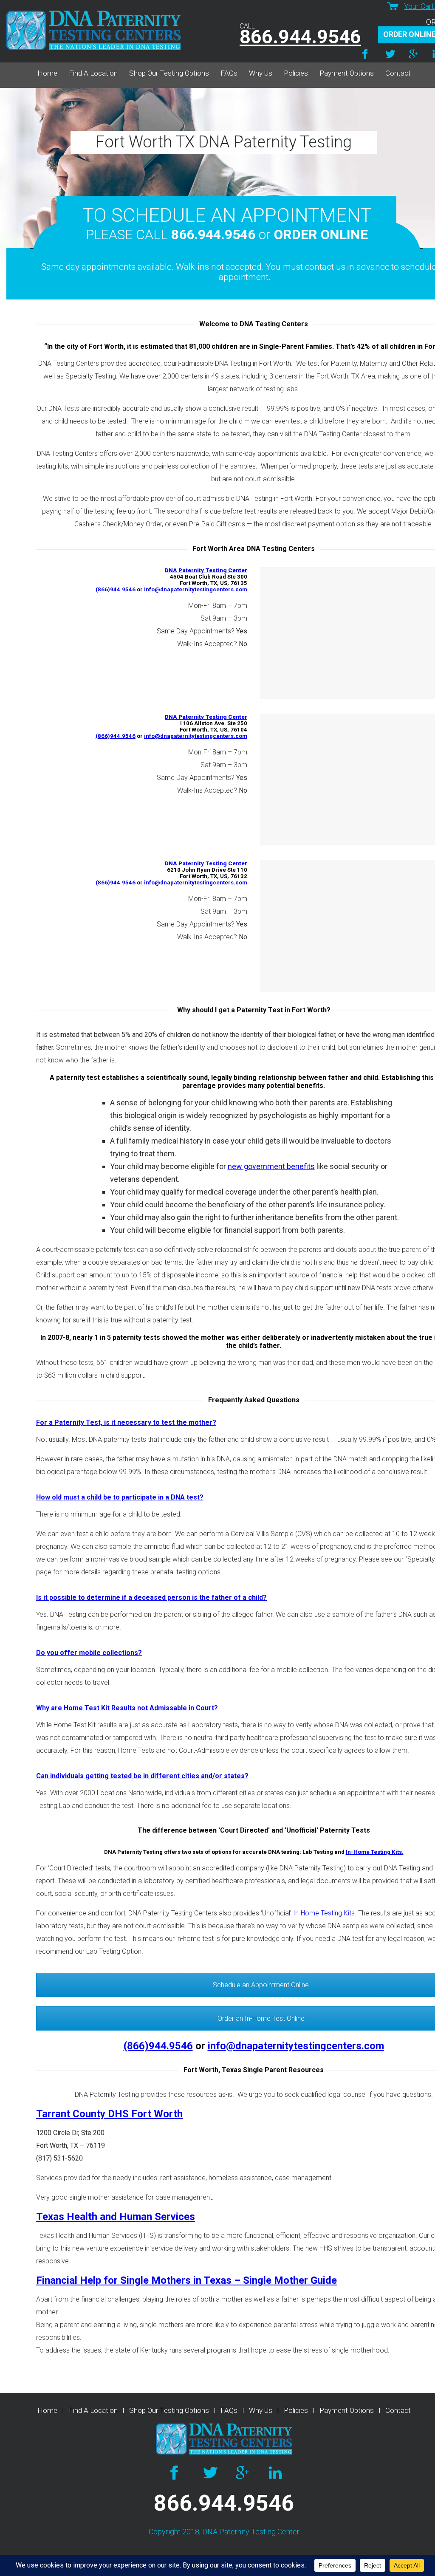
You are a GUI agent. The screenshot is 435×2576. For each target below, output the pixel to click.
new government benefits (271, 1166)
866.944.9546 (300, 37)
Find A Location (93, 73)
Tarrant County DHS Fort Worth (109, 2114)
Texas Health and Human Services (116, 2217)
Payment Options (347, 73)
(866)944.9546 (116, 589)
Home (47, 73)
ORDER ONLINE (321, 234)
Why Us (261, 73)
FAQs (229, 73)
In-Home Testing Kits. (375, 1852)
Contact (398, 73)
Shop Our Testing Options (169, 73)
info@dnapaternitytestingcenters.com (196, 589)
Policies (296, 73)
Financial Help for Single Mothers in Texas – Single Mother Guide (186, 2280)
